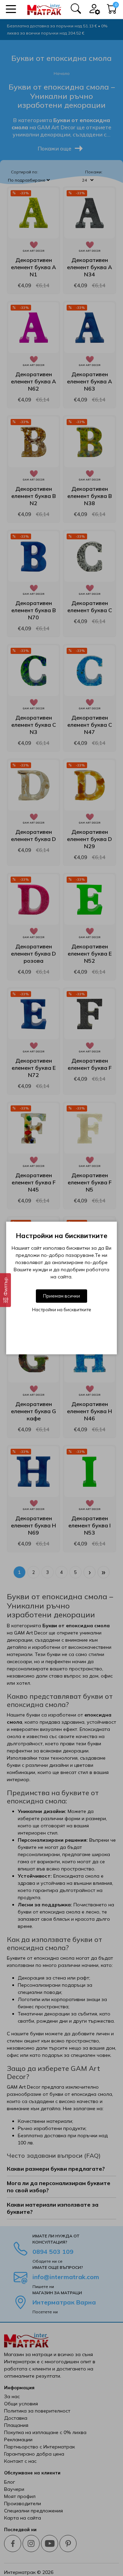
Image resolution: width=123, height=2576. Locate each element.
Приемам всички (61, 1296)
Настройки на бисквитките (62, 1310)
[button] (11, 9)
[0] (112, 11)
